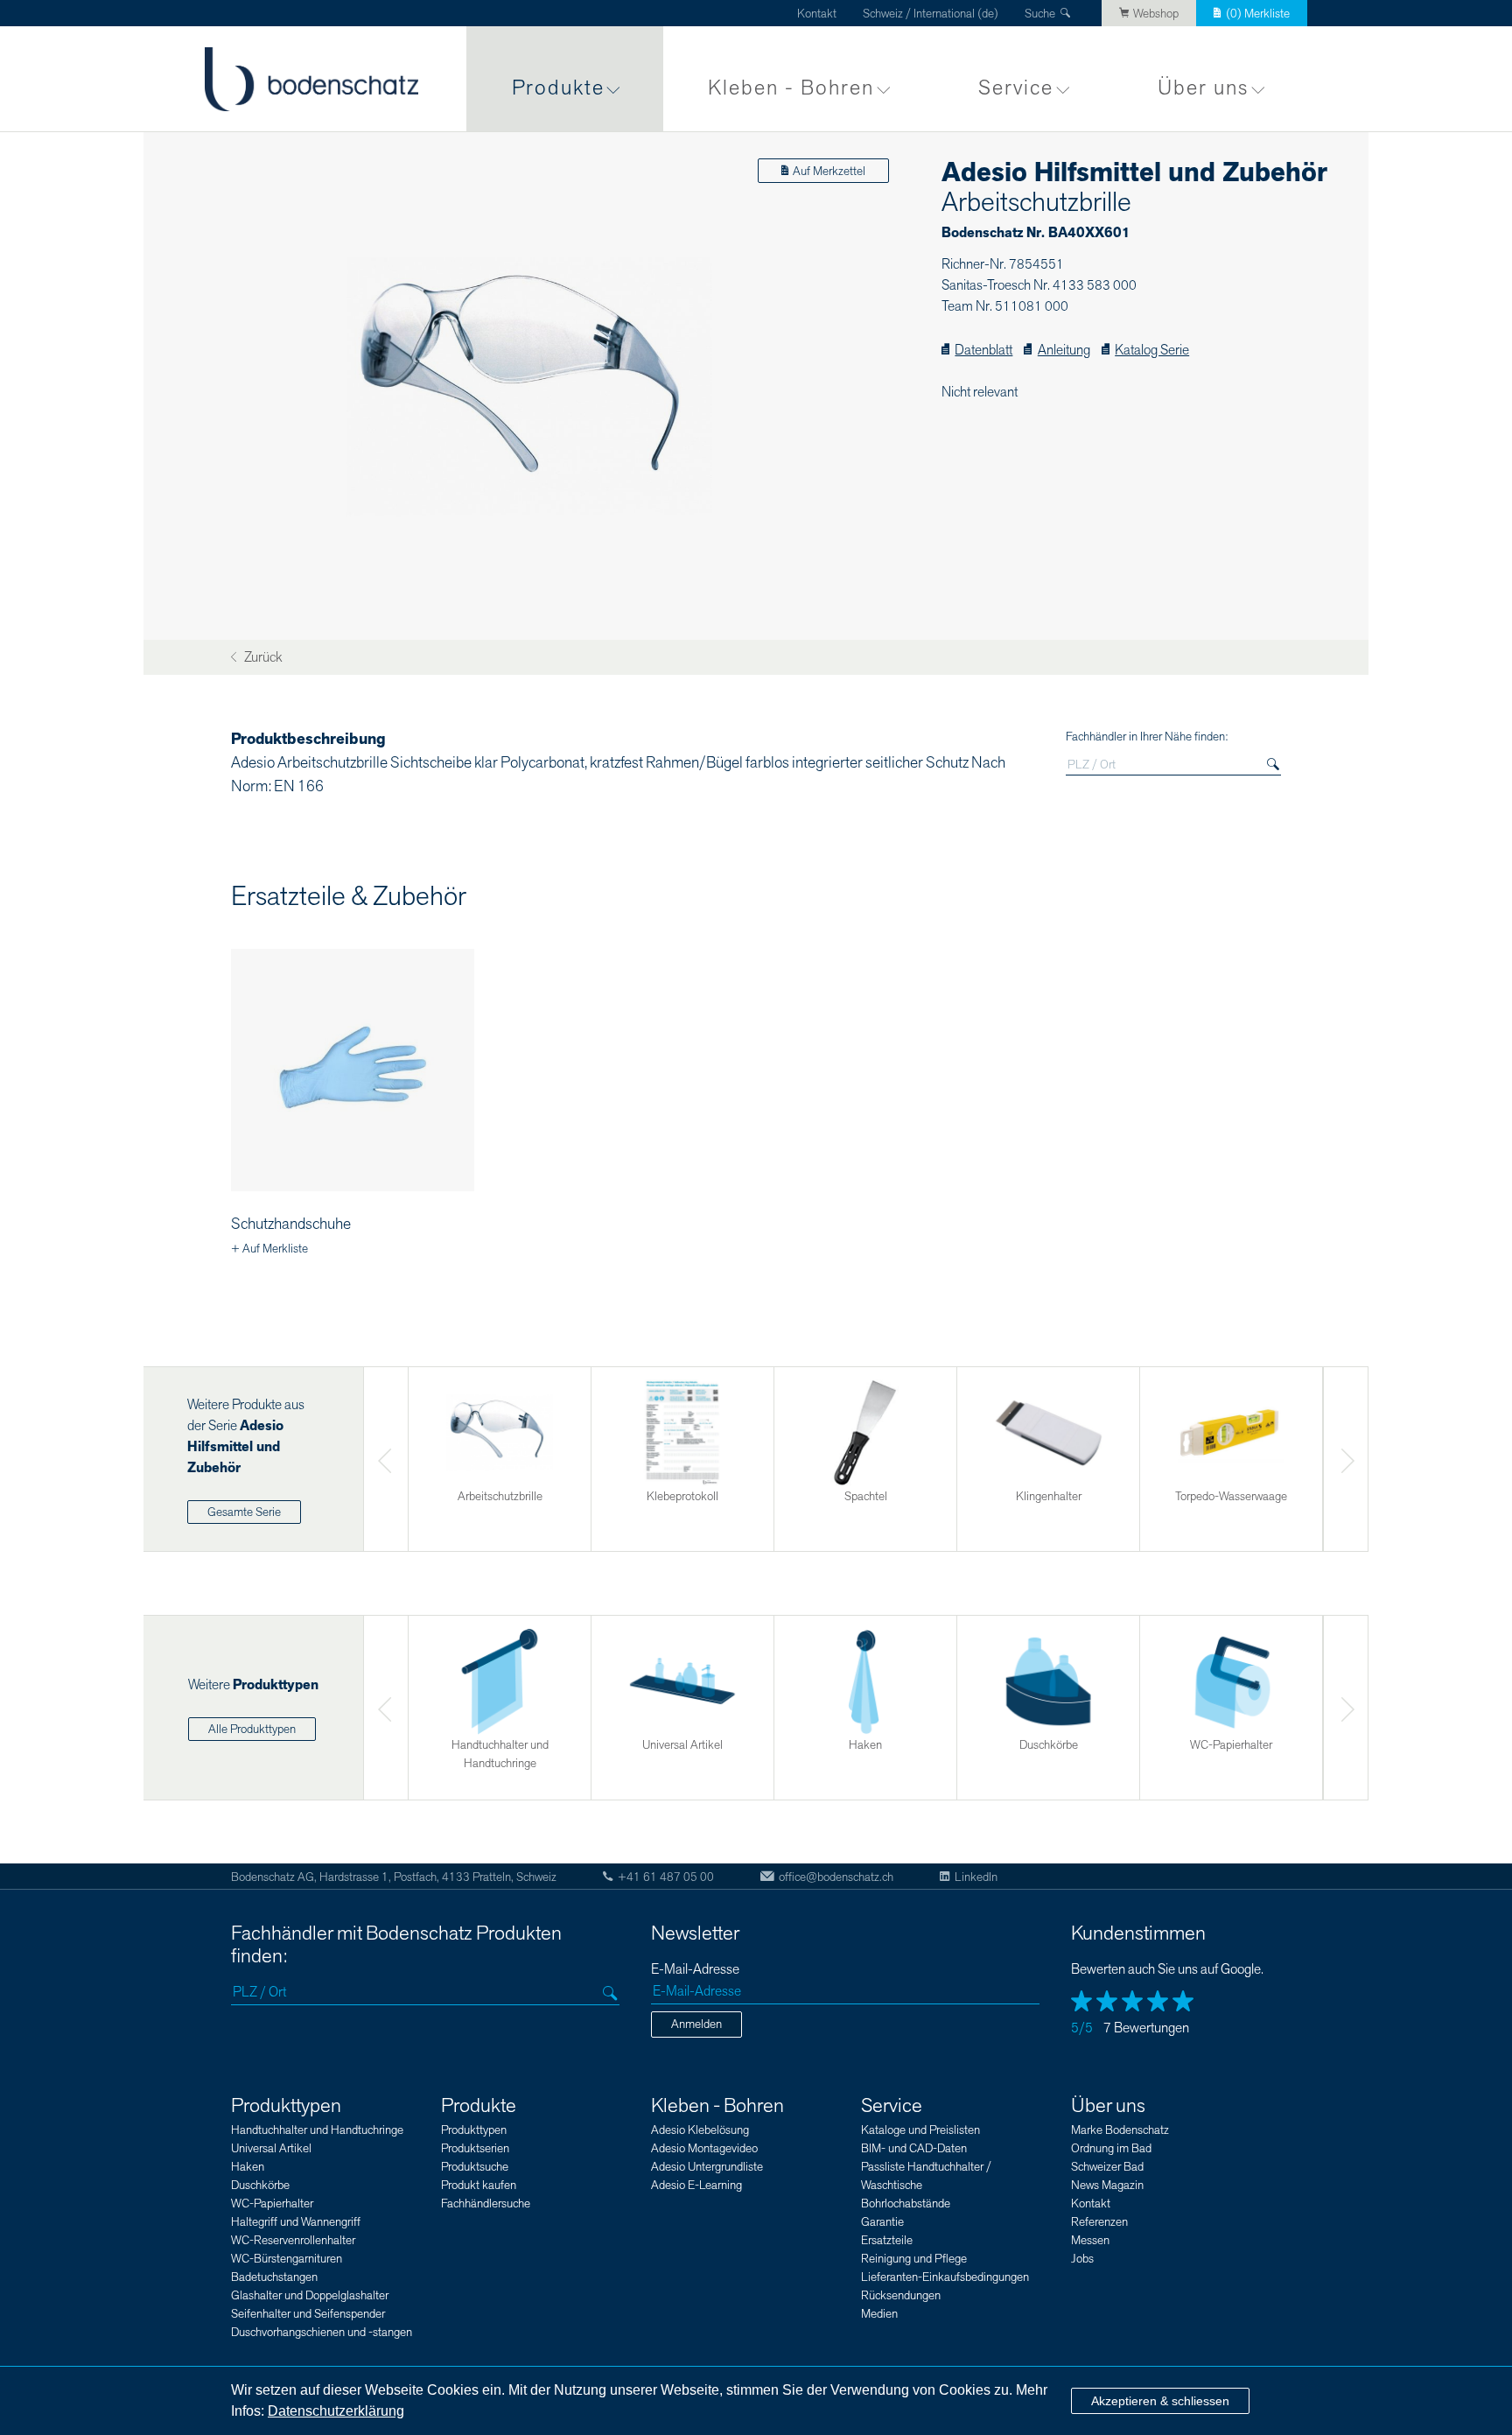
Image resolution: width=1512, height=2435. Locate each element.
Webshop (1156, 14)
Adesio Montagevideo (704, 2148)
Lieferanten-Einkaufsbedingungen (945, 2277)
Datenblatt (983, 351)
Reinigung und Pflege (914, 2259)
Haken (248, 2167)
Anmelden (696, 2024)
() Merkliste (1258, 14)
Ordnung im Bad (1111, 2148)
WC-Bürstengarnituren (287, 2259)
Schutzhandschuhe (291, 1224)
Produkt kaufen (479, 2185)
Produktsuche (475, 2167)
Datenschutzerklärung (336, 2411)
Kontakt (817, 14)
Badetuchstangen (274, 2277)
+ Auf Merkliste (269, 1249)
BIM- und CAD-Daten (914, 2148)
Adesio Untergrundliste (707, 2167)
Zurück (262, 658)
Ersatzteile (887, 2240)
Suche (1040, 14)
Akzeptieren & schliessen (1160, 2401)
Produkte (558, 88)
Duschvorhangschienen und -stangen (322, 2332)
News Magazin (1107, 2185)
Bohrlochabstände (906, 2203)
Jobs (1082, 2259)
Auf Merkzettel (829, 171)
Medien (879, 2314)
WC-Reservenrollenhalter (293, 2240)
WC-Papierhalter (272, 2203)
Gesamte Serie (244, 1512)
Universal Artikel (271, 2148)
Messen (1090, 2240)
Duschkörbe (260, 2185)
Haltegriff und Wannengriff (296, 2222)
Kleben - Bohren (791, 88)
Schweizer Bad (1107, 2167)
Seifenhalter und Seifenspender (308, 2314)
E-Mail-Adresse (695, 1970)
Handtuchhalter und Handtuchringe (317, 2130)
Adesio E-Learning (696, 2185)
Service (1016, 88)
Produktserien (475, 2148)
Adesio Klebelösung (700, 2130)
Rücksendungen (901, 2295)
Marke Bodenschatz (1120, 2130)
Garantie (882, 2222)
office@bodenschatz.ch (836, 1877)
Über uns (1203, 88)
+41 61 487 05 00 (666, 1877)
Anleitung (1064, 351)
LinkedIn (976, 1877)
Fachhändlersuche (486, 2203)
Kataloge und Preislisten (920, 2130)
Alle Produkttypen (252, 1729)
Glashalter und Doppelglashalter (310, 2295)
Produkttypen (286, 2106)
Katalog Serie (1152, 351)
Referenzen (1099, 2222)
